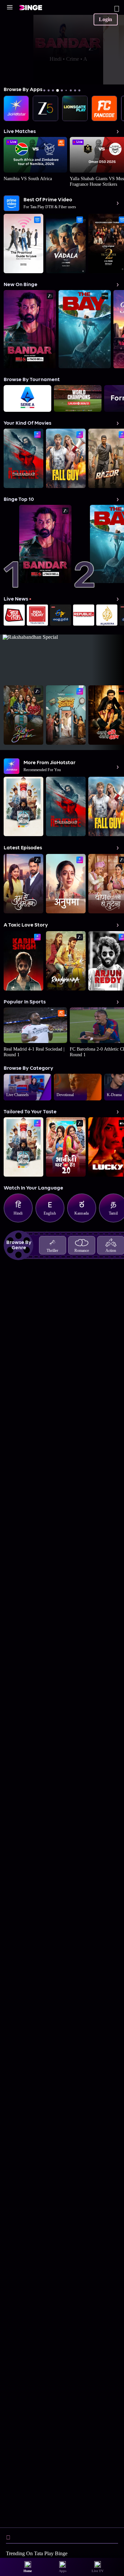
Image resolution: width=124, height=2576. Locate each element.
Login (105, 19)
